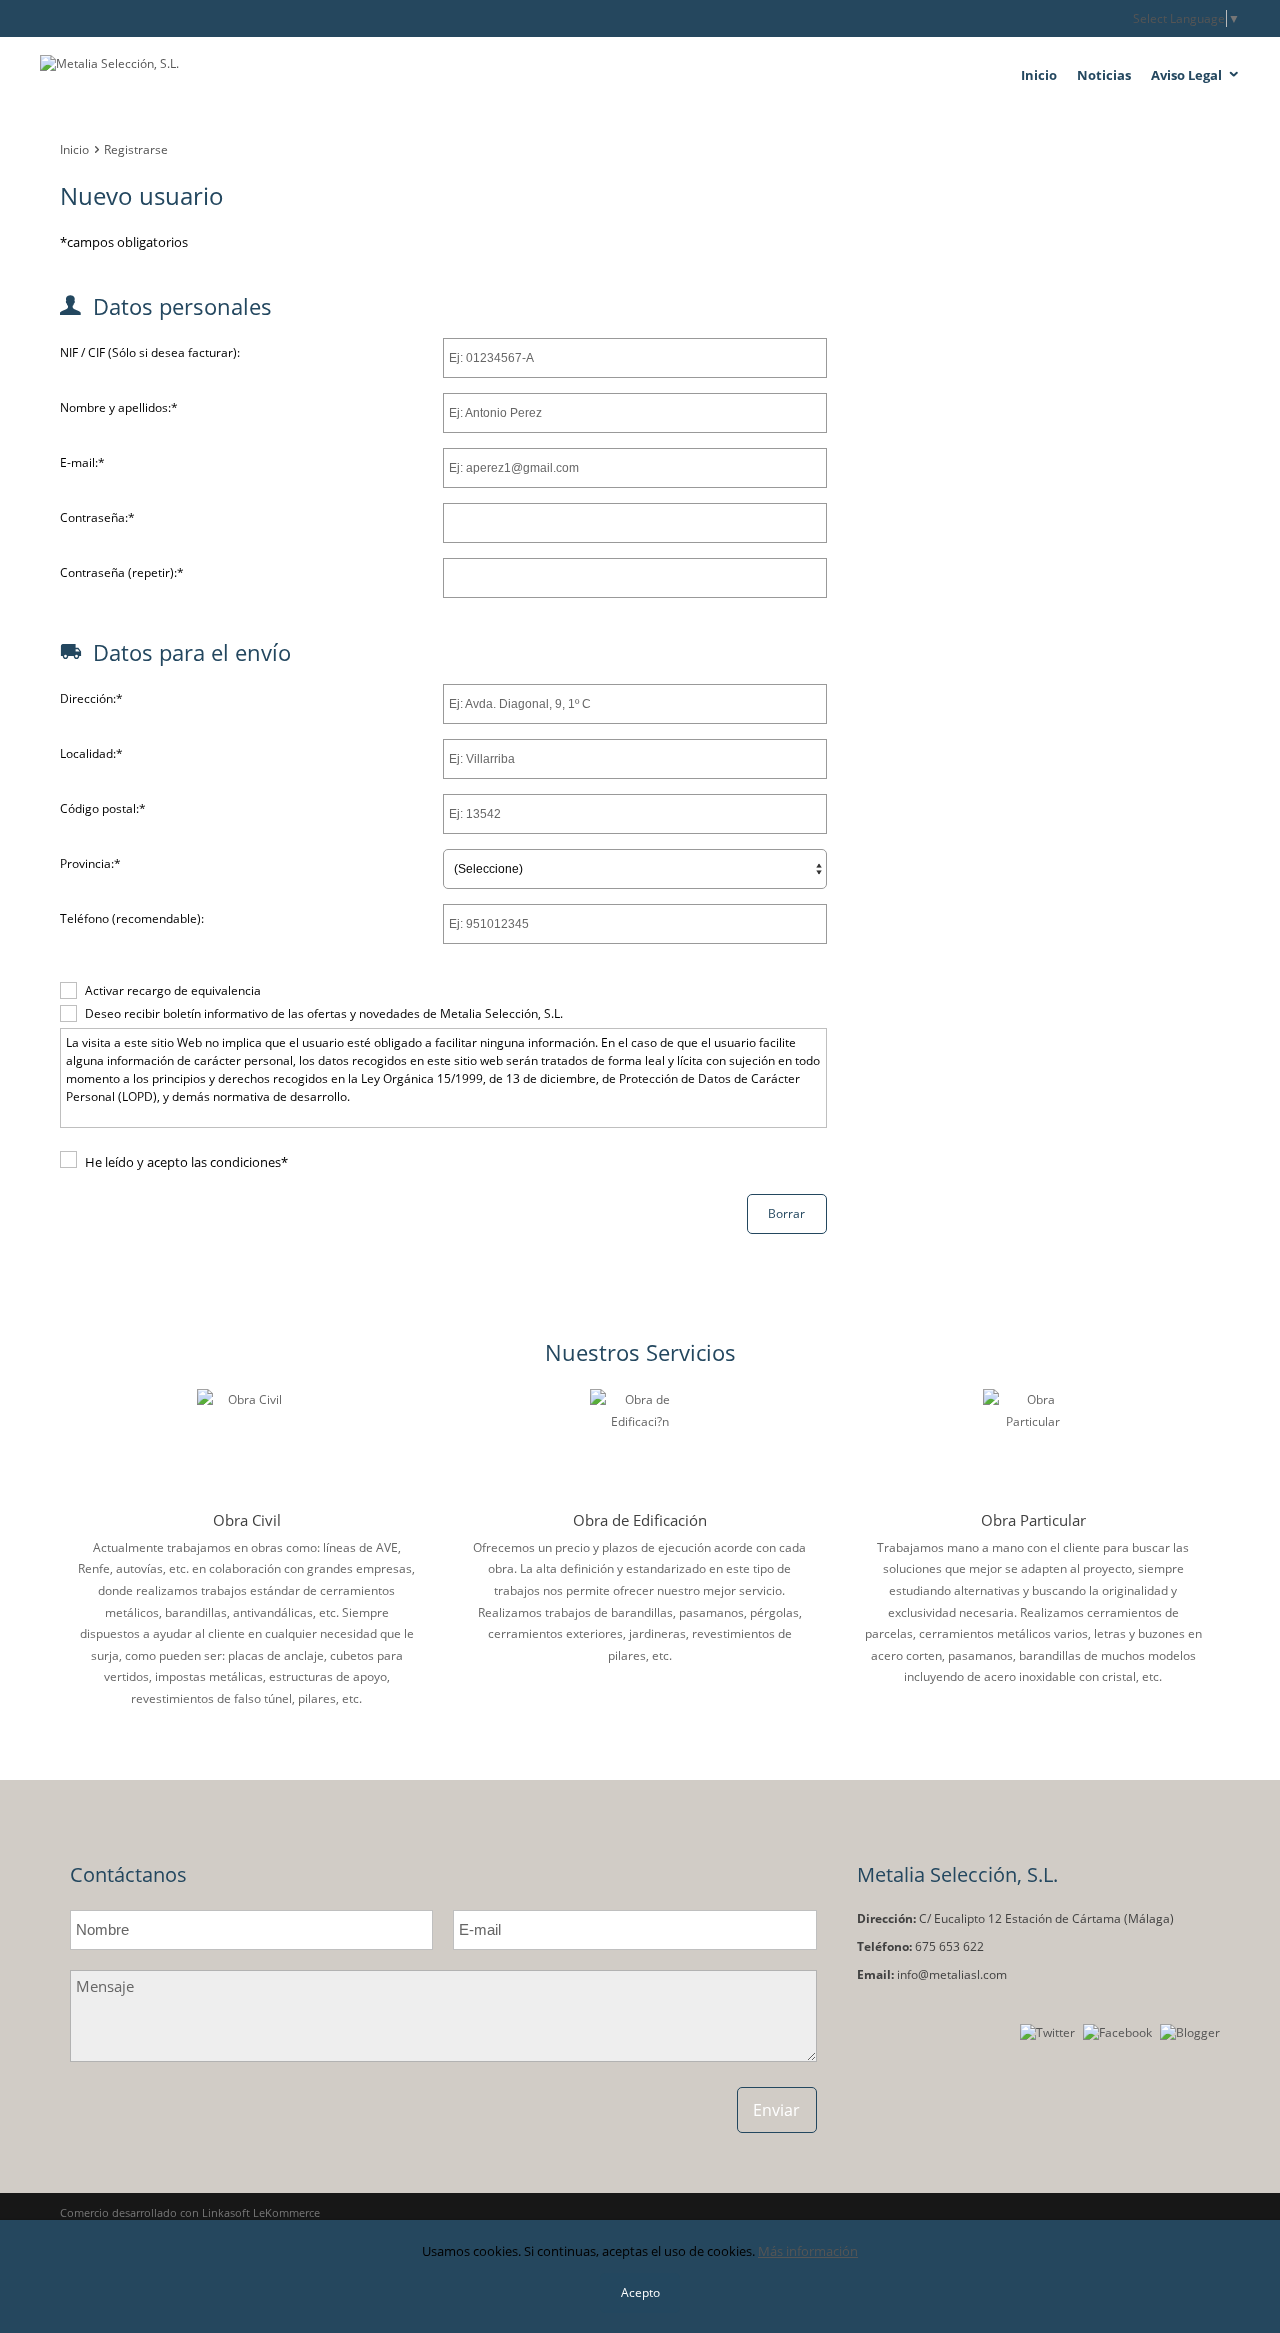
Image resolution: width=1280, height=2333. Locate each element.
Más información (808, 2251)
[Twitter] (1047, 2032)
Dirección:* (91, 698)
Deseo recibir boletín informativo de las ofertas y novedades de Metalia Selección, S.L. (324, 1013)
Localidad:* (91, 753)
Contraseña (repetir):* (122, 572)
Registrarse (136, 149)
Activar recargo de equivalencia (173, 990)
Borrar (786, 1213)
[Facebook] (1117, 2032)
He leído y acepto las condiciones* (186, 1162)
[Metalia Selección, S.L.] (240, 77)
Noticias (1104, 75)
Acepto (640, 2292)
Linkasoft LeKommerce (261, 2212)
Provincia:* (90, 863)
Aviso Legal (1186, 75)
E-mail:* (82, 462)
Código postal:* (103, 808)
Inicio (1039, 75)
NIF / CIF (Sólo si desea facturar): (150, 352)
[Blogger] (1190, 2032)
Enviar (776, 2110)
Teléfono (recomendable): (132, 918)
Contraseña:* (97, 517)
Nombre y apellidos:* (119, 407)
